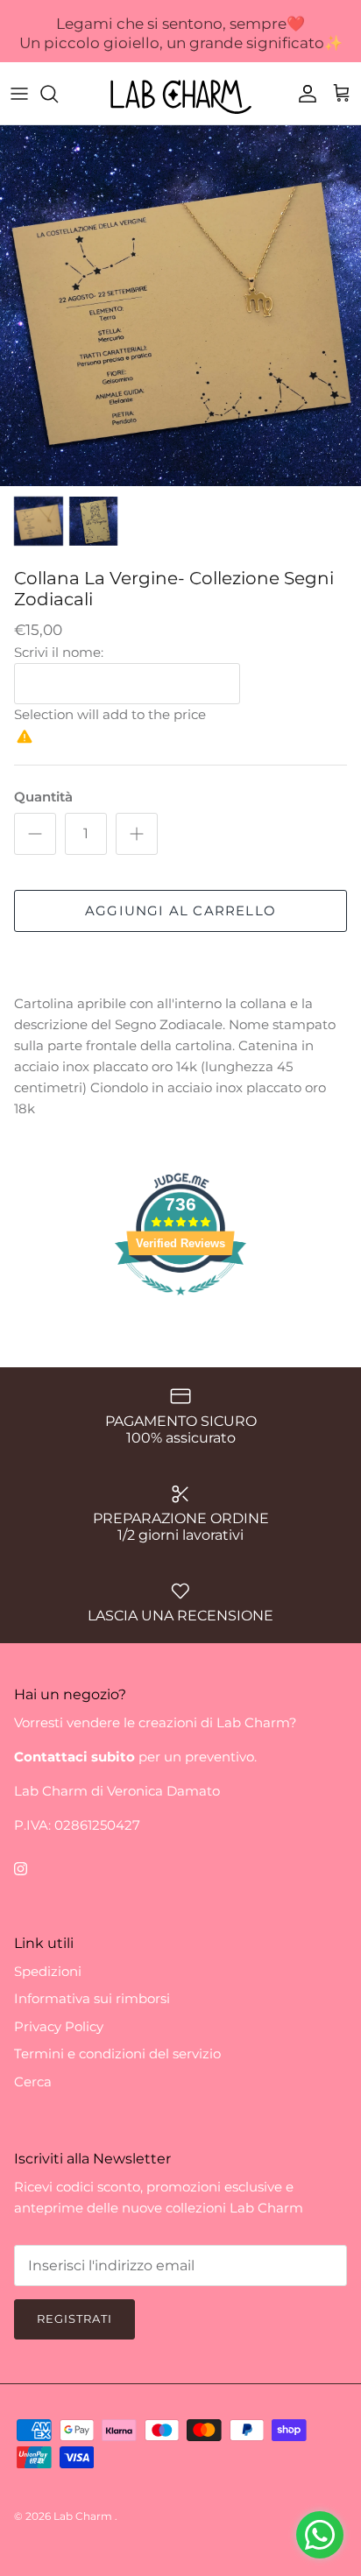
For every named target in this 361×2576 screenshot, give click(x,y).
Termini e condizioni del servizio (117, 2054)
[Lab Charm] (180, 93)
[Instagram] (21, 1869)
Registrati (74, 2318)
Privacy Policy (59, 2026)
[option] (180, 306)
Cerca (33, 2082)
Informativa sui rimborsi (92, 1998)
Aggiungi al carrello (180, 910)
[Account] (303, 94)
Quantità (43, 797)
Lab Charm (84, 2516)
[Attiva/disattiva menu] (19, 94)
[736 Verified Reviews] (180, 1304)
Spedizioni (48, 1971)
